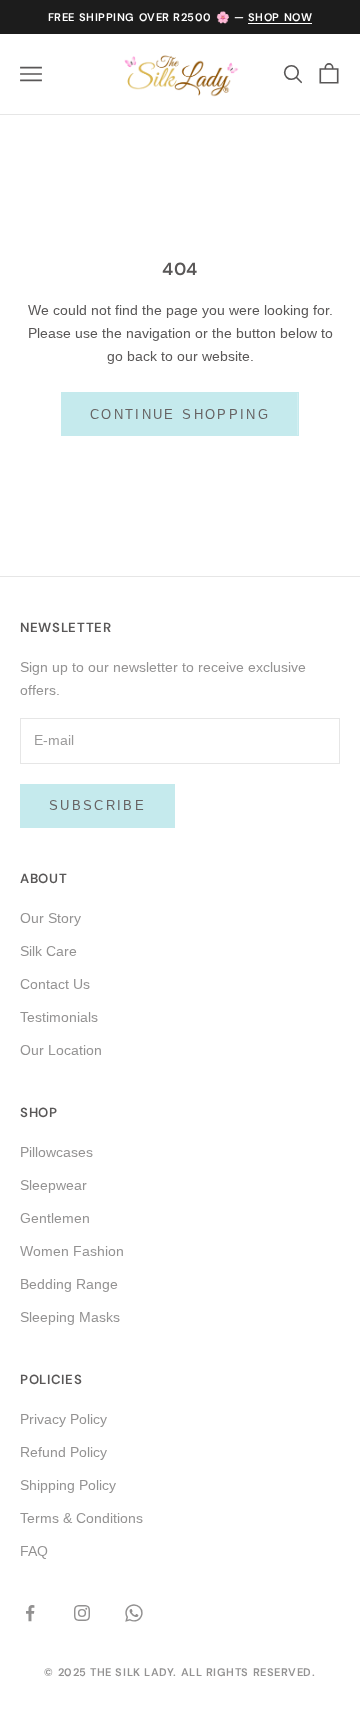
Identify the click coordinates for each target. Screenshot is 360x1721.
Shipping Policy (68, 1485)
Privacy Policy (63, 1419)
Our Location (61, 1050)
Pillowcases (56, 1152)
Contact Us (55, 984)
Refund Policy (63, 1452)
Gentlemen (55, 1218)
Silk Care (48, 951)
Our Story (50, 918)
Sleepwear (53, 1185)
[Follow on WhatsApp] (134, 1613)
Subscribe (97, 805)
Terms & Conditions (81, 1518)
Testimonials (59, 1017)
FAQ (34, 1551)
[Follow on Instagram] (82, 1613)
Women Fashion (72, 1251)
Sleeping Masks (70, 1317)
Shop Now (280, 17)
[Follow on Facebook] (30, 1613)
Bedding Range (69, 1284)
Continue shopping (180, 414)
